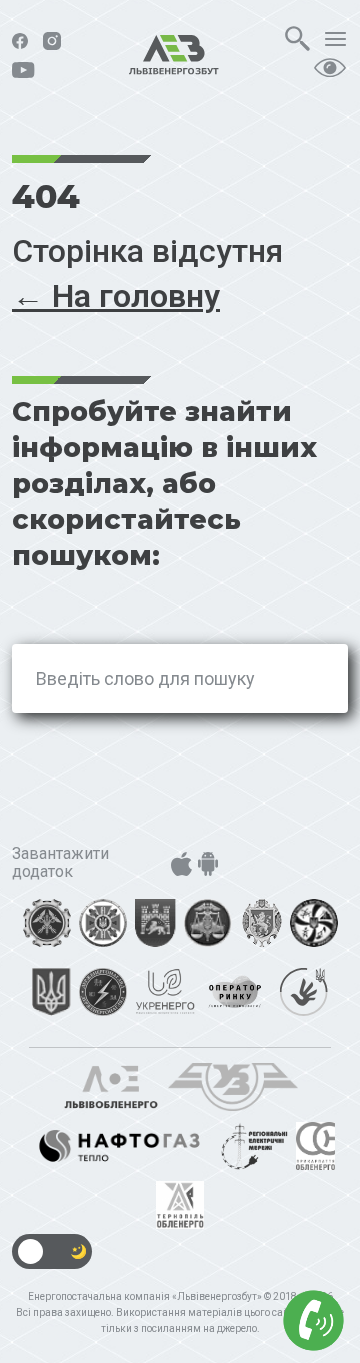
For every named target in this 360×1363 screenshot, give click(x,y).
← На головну (116, 296)
